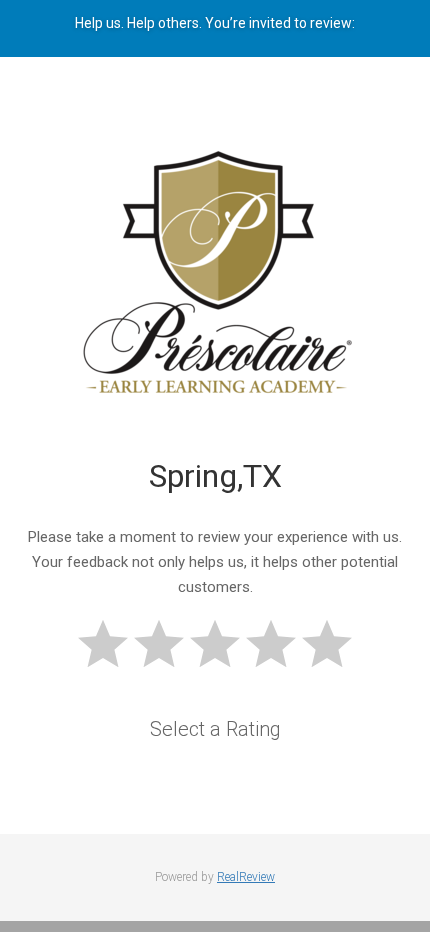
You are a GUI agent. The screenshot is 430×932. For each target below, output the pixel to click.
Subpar (159, 643)
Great (327, 643)
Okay (215, 643)
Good (271, 643)
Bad (103, 643)
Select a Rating (215, 729)
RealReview (246, 877)
